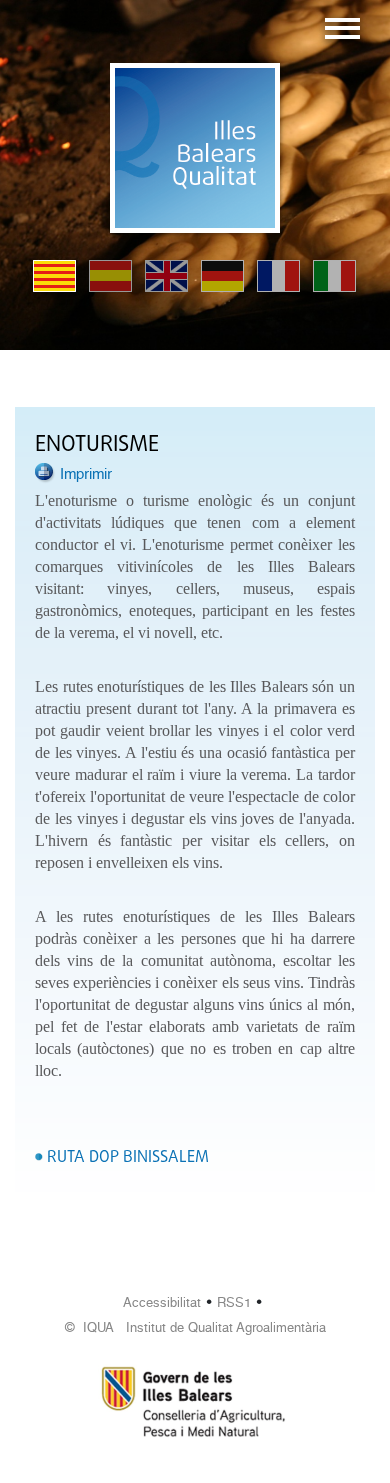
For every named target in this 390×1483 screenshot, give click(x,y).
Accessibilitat (162, 1302)
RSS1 (234, 1302)
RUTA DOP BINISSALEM (128, 1158)
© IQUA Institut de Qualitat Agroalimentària (195, 1327)
